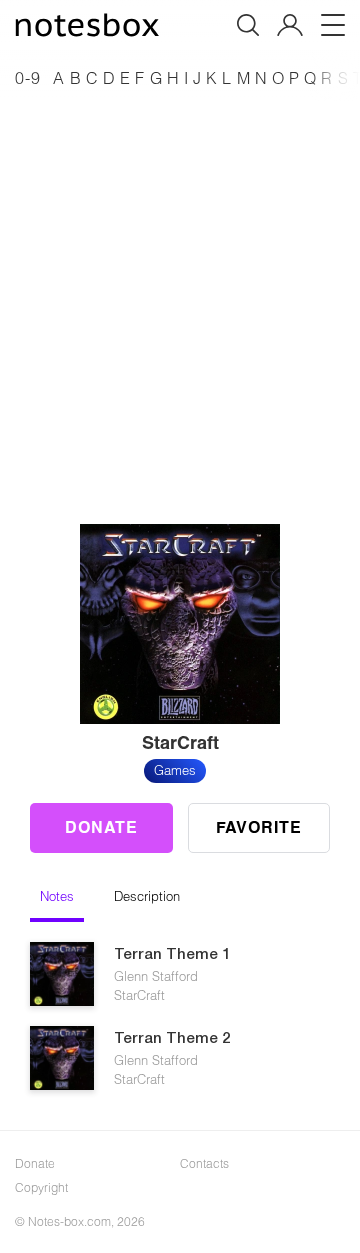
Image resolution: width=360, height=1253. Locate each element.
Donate (101, 826)
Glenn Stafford (156, 976)
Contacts (204, 1163)
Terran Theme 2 (172, 1039)
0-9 (28, 77)
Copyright (41, 1187)
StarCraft (139, 995)
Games (175, 770)
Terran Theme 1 (172, 955)
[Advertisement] (180, 284)
